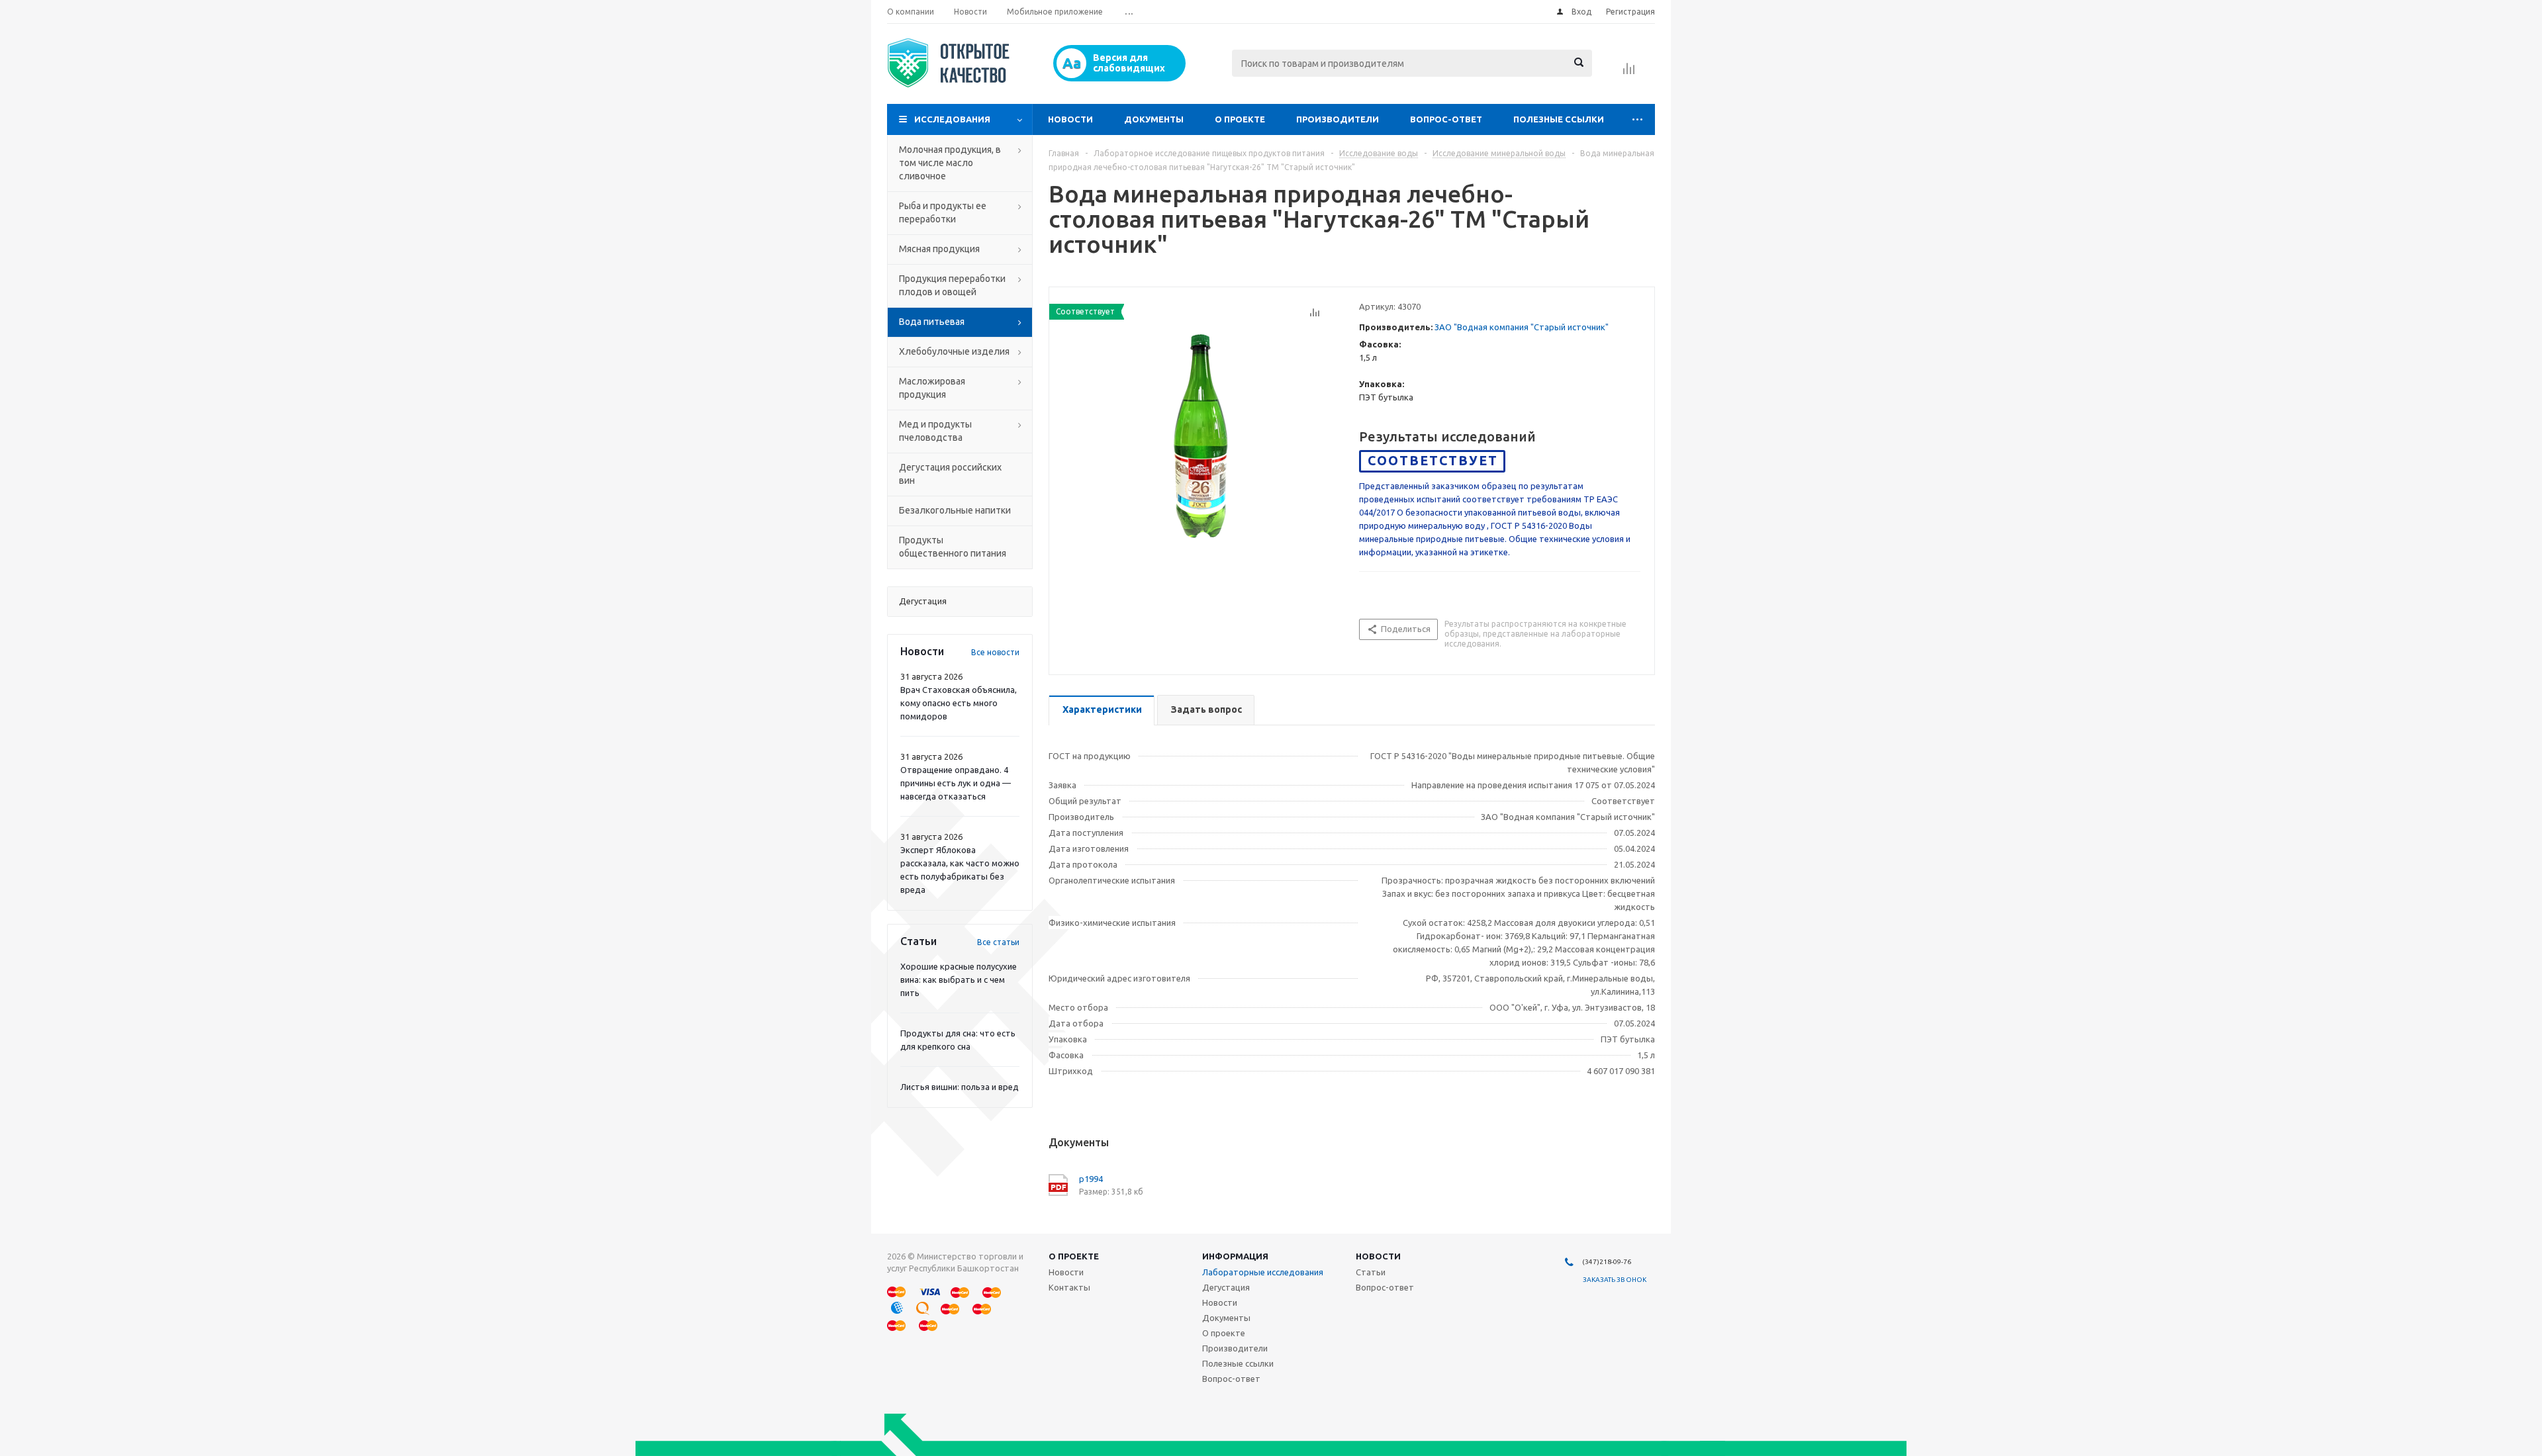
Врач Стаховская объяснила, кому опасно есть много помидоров (959, 703)
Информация (1235, 1256)
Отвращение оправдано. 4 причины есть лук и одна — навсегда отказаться (956, 783)
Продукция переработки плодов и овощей (952, 285)
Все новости (995, 652)
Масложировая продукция (932, 388)
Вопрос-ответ (1446, 119)
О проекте (1240, 119)
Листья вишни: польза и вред (960, 1087)
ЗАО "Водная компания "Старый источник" (1522, 327)
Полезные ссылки (1559, 119)
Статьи (1371, 1272)
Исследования (952, 119)
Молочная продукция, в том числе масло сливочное (950, 163)
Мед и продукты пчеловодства (935, 431)
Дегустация (1226, 1287)
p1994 (1091, 1179)
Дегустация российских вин (950, 474)
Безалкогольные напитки (955, 510)
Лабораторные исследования (1263, 1272)
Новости (1070, 119)
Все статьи (998, 942)
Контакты (1069, 1287)
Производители (1338, 119)
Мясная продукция (939, 249)
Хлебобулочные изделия (954, 351)
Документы (1154, 119)
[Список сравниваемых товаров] (1629, 73)
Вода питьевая (932, 322)
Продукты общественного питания (953, 547)
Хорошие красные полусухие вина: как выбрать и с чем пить (959, 979)
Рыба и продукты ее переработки (943, 212)
